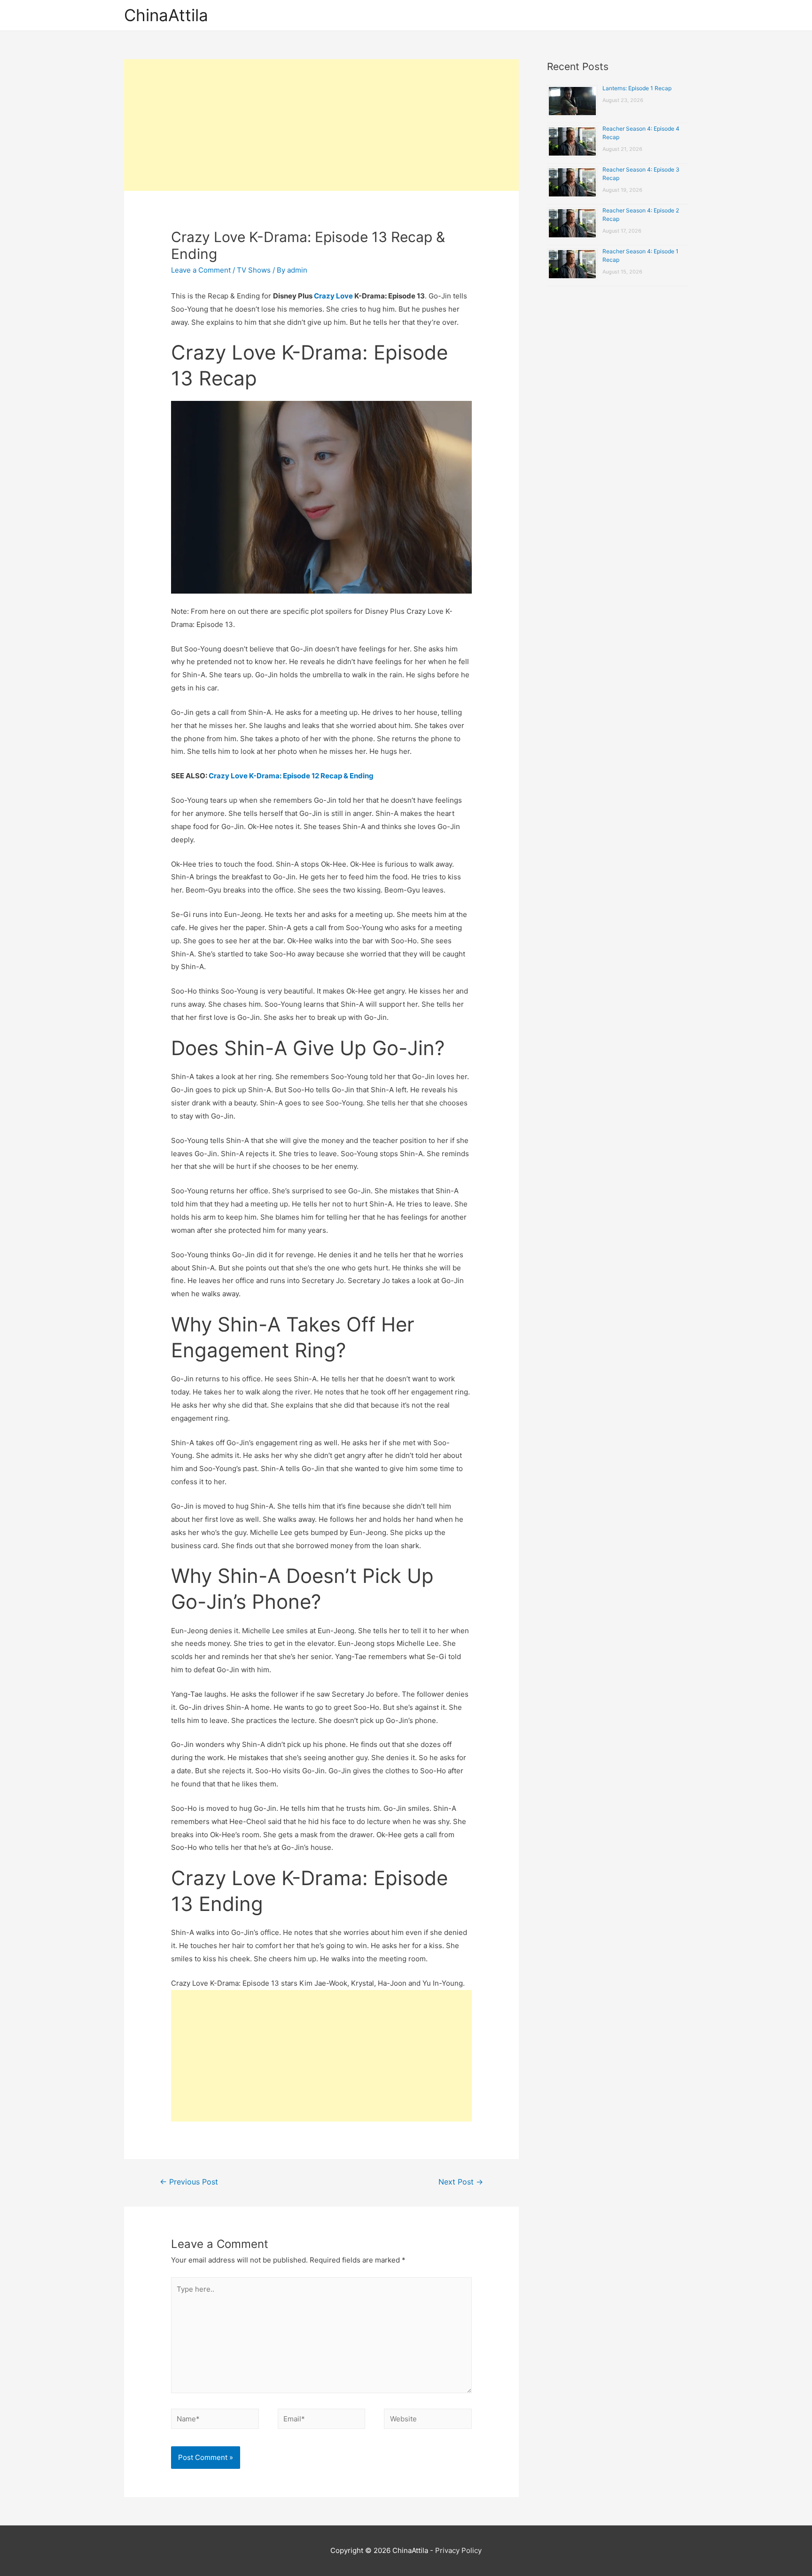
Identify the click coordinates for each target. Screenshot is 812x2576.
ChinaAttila (166, 15)
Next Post (461, 2182)
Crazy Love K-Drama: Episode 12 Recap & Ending (291, 776)
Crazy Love (333, 296)
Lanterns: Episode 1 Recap (637, 88)
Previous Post (189, 2182)
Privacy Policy (458, 2550)
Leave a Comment (201, 270)
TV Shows (254, 270)
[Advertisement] (321, 125)
